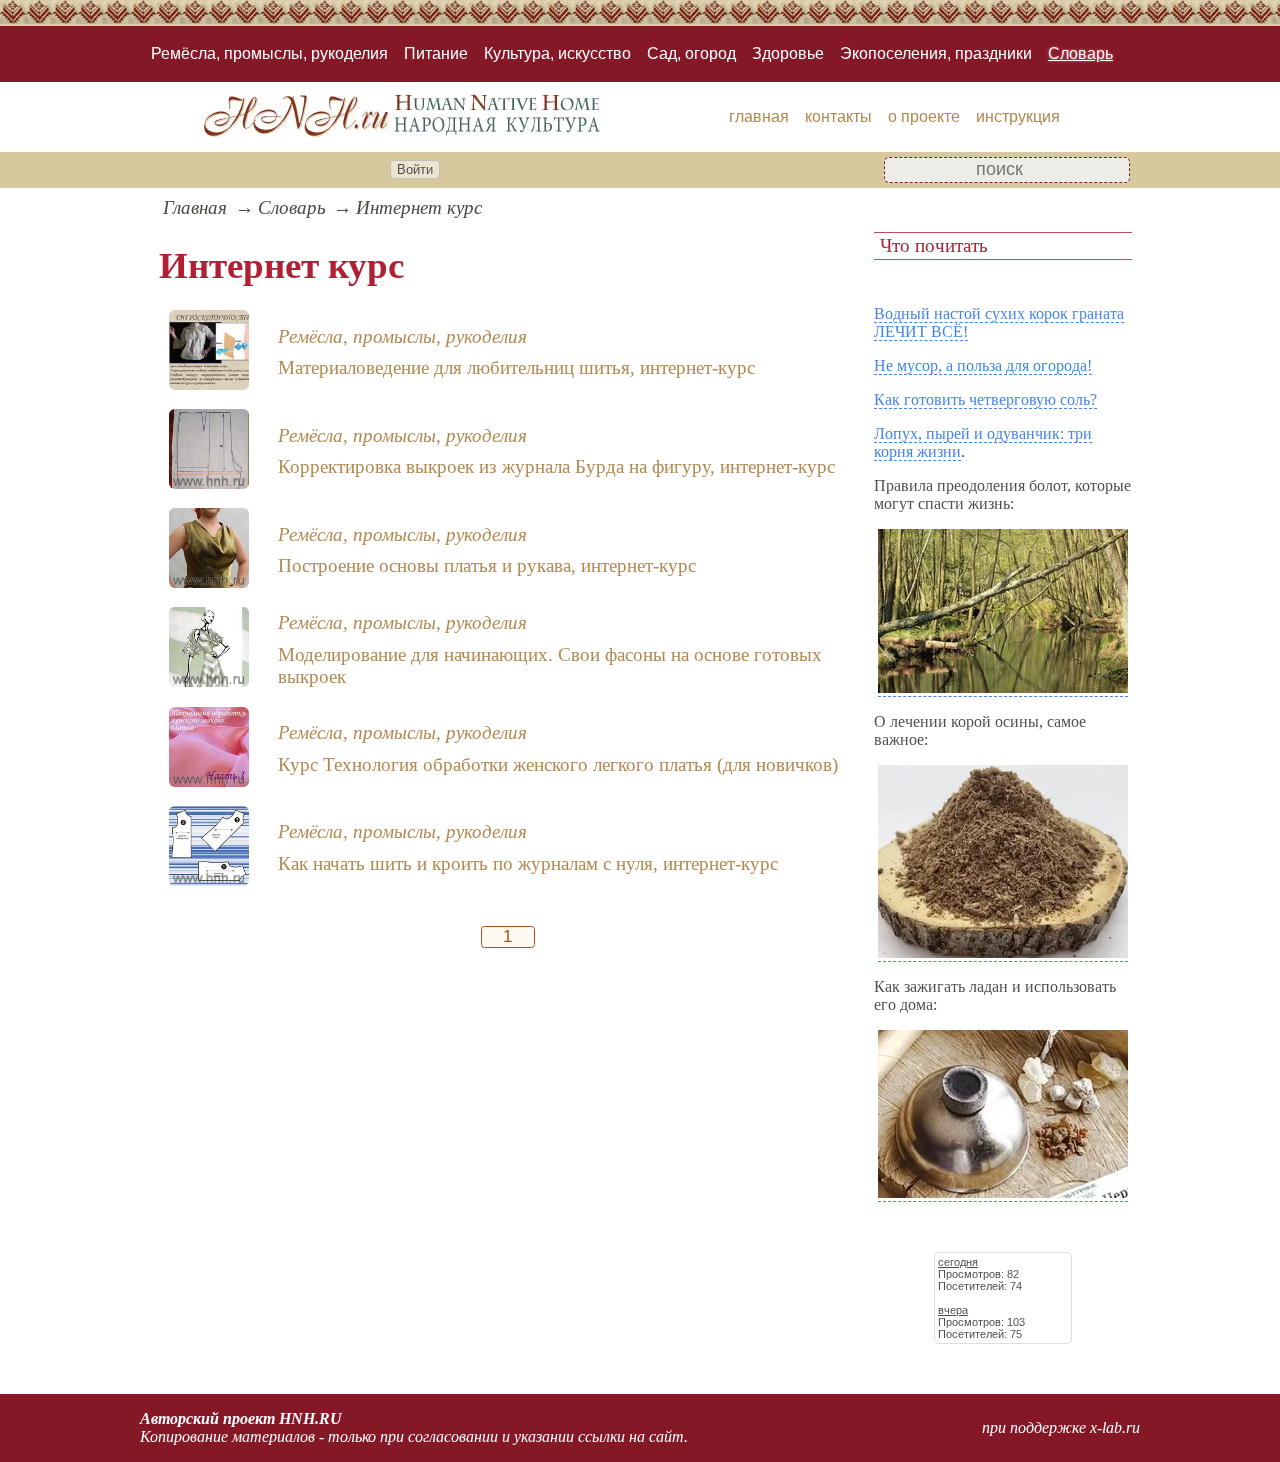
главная (759, 116)
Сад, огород (691, 53)
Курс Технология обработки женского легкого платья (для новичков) (558, 764)
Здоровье (788, 53)
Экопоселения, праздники (936, 53)
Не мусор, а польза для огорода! (983, 365)
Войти (415, 169)
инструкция (1018, 116)
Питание (436, 53)
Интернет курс (419, 207)
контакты (838, 116)
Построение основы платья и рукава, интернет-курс (487, 565)
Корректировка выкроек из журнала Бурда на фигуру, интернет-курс (556, 466)
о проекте (924, 116)
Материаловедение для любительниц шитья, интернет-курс (516, 367)
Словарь (1080, 53)
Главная (195, 207)
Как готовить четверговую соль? (985, 399)
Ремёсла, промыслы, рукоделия (269, 53)
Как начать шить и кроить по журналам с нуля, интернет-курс (528, 863)
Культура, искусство (557, 53)
